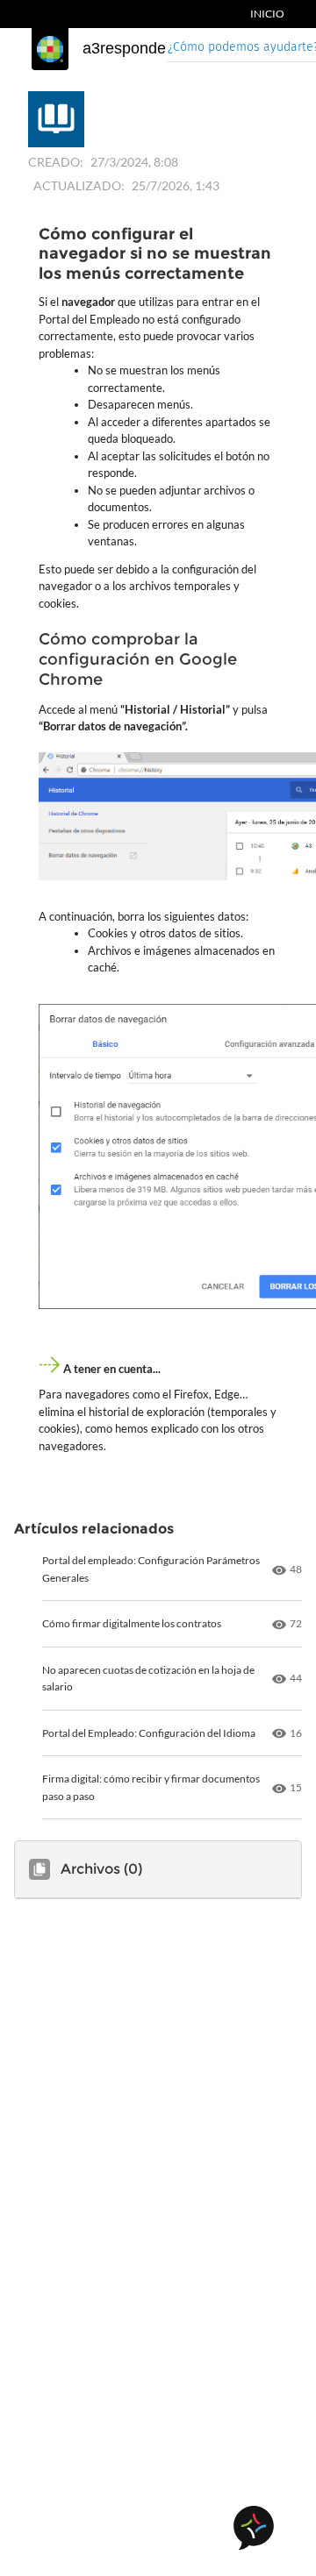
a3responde (124, 48)
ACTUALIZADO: (79, 185)
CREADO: (56, 162)
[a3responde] (50, 49)
